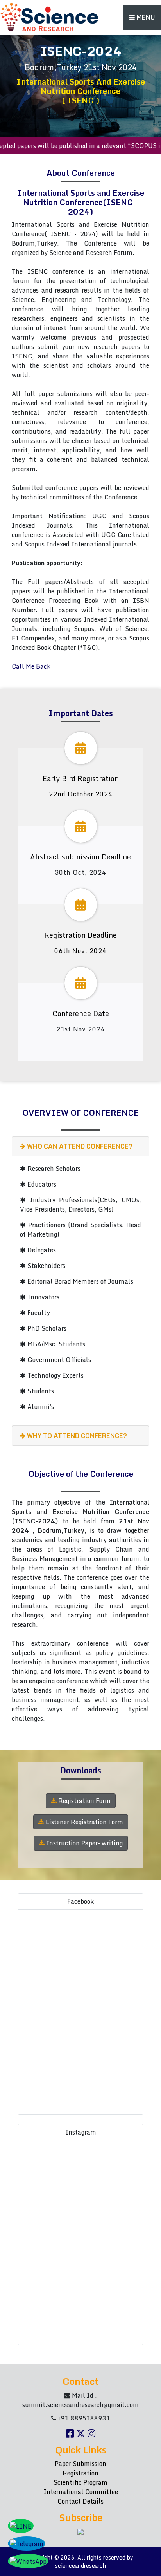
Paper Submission (80, 2464)
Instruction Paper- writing (84, 1843)
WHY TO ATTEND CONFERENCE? (76, 1436)
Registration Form (84, 1801)
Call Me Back (31, 666)
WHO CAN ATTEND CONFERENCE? (79, 1146)
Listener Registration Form (84, 1822)
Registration (80, 2473)
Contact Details (80, 2501)
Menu (145, 17)
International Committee (81, 2492)
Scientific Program (80, 2482)
